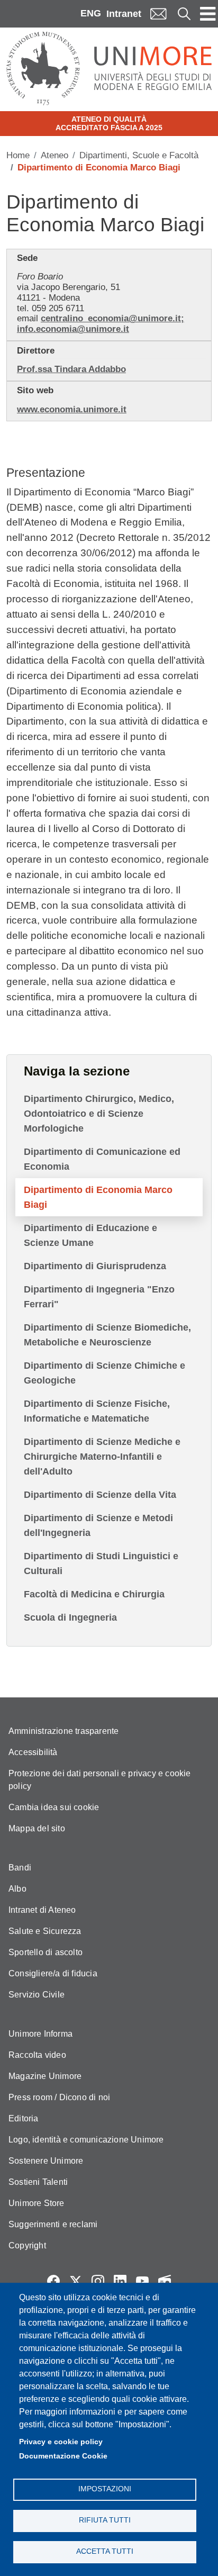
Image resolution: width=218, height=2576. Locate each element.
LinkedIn (120, 2281)
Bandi (20, 1868)
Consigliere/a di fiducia (53, 1973)
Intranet (124, 14)
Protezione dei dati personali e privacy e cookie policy (100, 1780)
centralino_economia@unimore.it (111, 318)
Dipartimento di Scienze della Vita (100, 1495)
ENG (91, 13)
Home (18, 155)
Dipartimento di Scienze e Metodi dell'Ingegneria (98, 1525)
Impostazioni (105, 2489)
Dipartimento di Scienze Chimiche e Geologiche (105, 1373)
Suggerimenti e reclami (53, 2224)
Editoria (24, 2118)
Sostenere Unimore (46, 2161)
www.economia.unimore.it (72, 409)
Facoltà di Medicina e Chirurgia (94, 1594)
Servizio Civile (37, 1995)
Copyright (27, 2245)
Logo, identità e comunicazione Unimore (86, 2140)
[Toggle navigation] (208, 14)
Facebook (53, 2281)
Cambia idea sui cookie (54, 1807)
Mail (158, 13)
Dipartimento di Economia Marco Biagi (98, 1197)
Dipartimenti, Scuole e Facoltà (139, 155)
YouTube (142, 2281)
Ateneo (54, 155)
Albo (17, 1889)
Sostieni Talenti (38, 2182)
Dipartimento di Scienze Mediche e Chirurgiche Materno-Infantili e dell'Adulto (102, 1457)
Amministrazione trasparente (63, 1731)
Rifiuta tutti (105, 2520)
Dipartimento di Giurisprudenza (95, 1266)
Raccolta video (37, 2055)
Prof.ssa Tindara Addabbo (71, 369)
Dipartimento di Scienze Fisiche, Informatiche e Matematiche (97, 1411)
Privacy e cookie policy (61, 2442)
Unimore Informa (40, 2034)
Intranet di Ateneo (42, 1910)
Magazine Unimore (45, 2076)
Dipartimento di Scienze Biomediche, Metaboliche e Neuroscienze (107, 1335)
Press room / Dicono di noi (59, 2097)
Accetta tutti (105, 2551)
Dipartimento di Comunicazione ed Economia (102, 1159)
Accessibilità (33, 1752)
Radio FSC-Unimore (165, 2281)
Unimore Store (37, 2203)
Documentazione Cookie (63, 2456)
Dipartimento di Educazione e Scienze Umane (90, 1235)
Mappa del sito (37, 1828)
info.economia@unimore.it (73, 329)
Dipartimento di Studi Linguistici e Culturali (101, 1563)
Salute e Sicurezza (45, 1931)
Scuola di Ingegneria (70, 1617)
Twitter (76, 2281)
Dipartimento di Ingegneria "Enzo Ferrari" (99, 1297)
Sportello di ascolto (46, 1952)
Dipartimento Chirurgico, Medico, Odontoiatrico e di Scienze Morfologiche (99, 1114)
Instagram (98, 2281)
